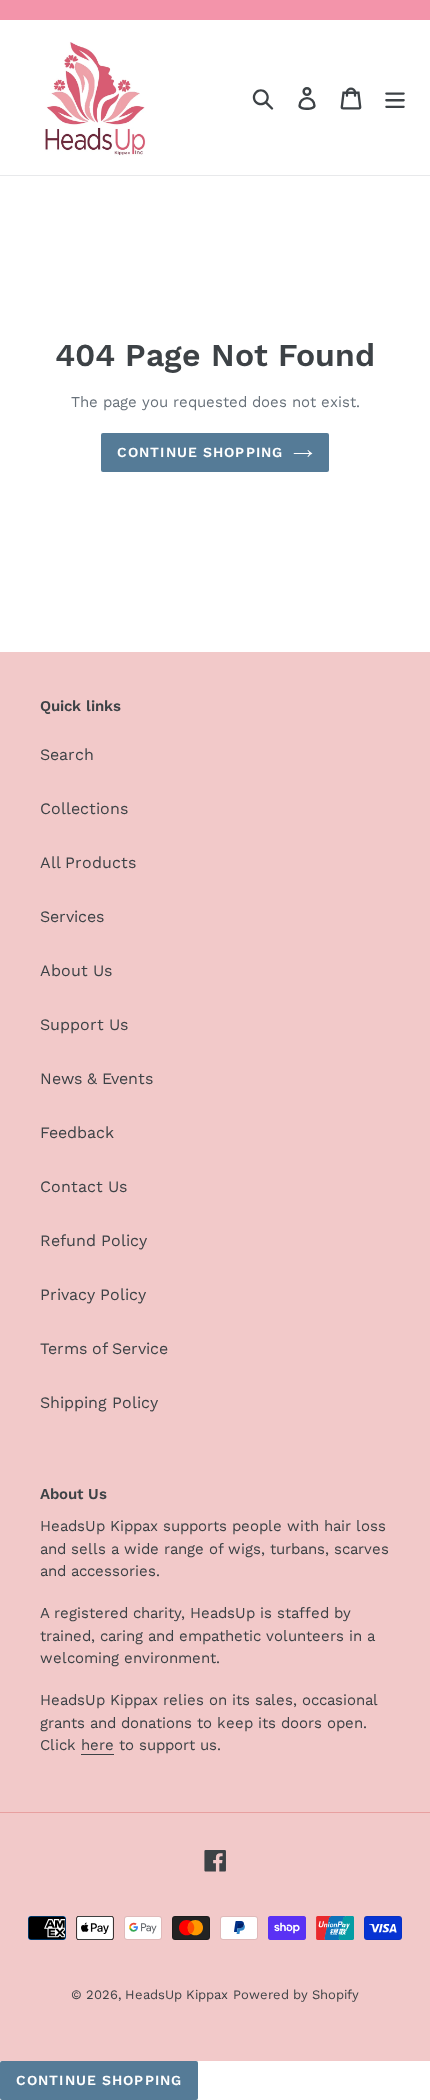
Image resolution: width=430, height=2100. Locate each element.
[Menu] (395, 97)
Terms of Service (104, 1348)
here (97, 1745)
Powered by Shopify (296, 1994)
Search (67, 754)
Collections (84, 808)
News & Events (96, 1078)
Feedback (77, 1132)
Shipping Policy (99, 1402)
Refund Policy (93, 1240)
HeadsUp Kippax (176, 1994)
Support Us (84, 1024)
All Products (88, 862)
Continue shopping (200, 452)
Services (72, 916)
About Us (76, 970)
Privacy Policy (93, 1294)
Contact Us (83, 1186)
